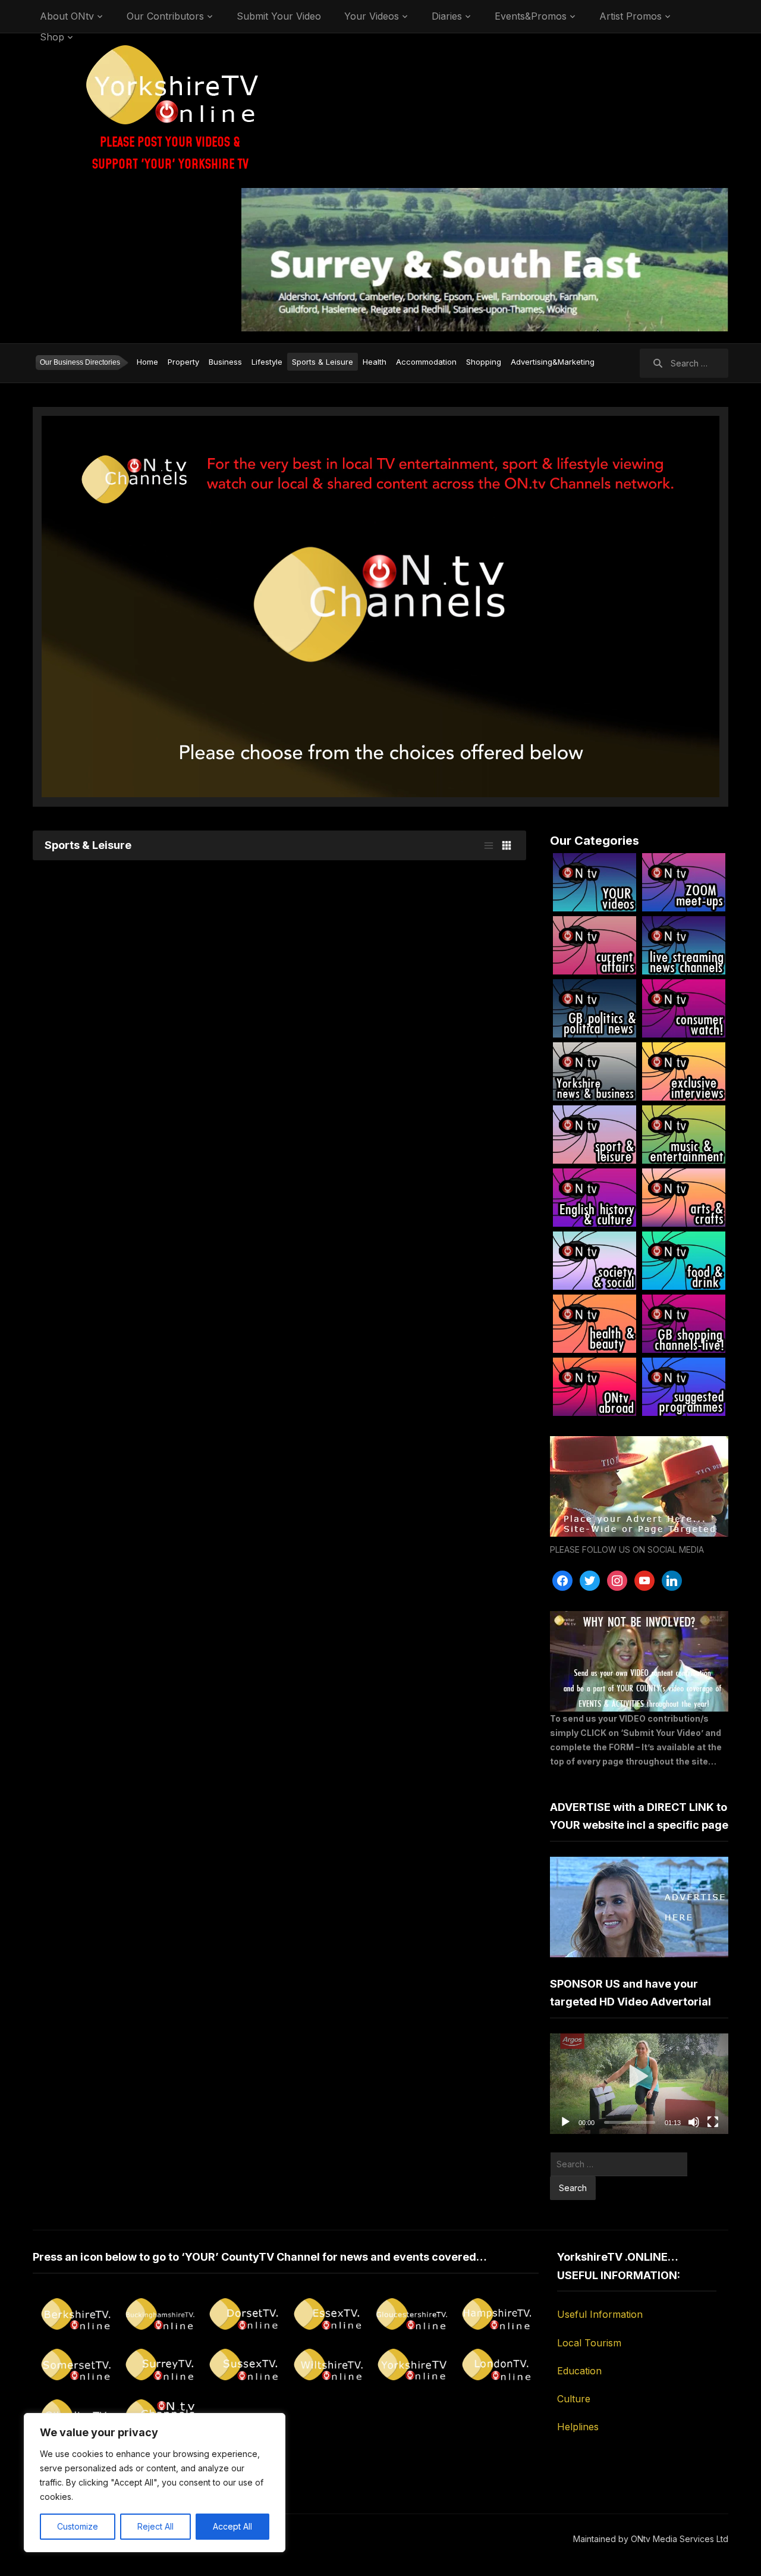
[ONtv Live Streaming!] (684, 945)
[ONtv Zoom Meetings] (684, 882)
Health (375, 362)
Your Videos (372, 16)
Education (579, 2371)
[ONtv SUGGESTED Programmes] (684, 1387)
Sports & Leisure (323, 362)
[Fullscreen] (713, 2122)
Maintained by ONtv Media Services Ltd (651, 2539)
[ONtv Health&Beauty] (595, 1324)
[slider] (630, 2122)
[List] (489, 845)
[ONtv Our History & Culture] (595, 1198)
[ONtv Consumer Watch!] (684, 1008)
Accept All (232, 2526)
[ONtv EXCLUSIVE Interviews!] (684, 1071)
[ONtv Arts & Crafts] (684, 1198)
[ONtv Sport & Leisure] (595, 1135)
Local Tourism (589, 2343)
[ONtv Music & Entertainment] (684, 1135)
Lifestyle (267, 362)
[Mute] (694, 2122)
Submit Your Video (279, 16)
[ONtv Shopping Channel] (684, 1324)
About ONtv (67, 16)
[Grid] (507, 845)
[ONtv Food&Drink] (684, 1261)
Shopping (484, 362)
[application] (639, 2084)
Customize (78, 2526)
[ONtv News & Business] (595, 1071)
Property (183, 362)
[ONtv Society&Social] (595, 1261)
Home (147, 362)
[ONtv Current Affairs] (595, 945)
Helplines (578, 2427)
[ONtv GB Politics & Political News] (595, 1008)
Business (225, 362)
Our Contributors (165, 16)
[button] (639, 2084)
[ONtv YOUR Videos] (595, 882)
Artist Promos (631, 16)
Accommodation (426, 362)
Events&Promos (531, 16)
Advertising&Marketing (553, 362)
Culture (574, 2399)
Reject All (155, 2526)
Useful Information (600, 2314)
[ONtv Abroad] (595, 1387)
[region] (155, 2483)
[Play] (565, 2122)
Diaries (447, 16)
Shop (52, 37)
